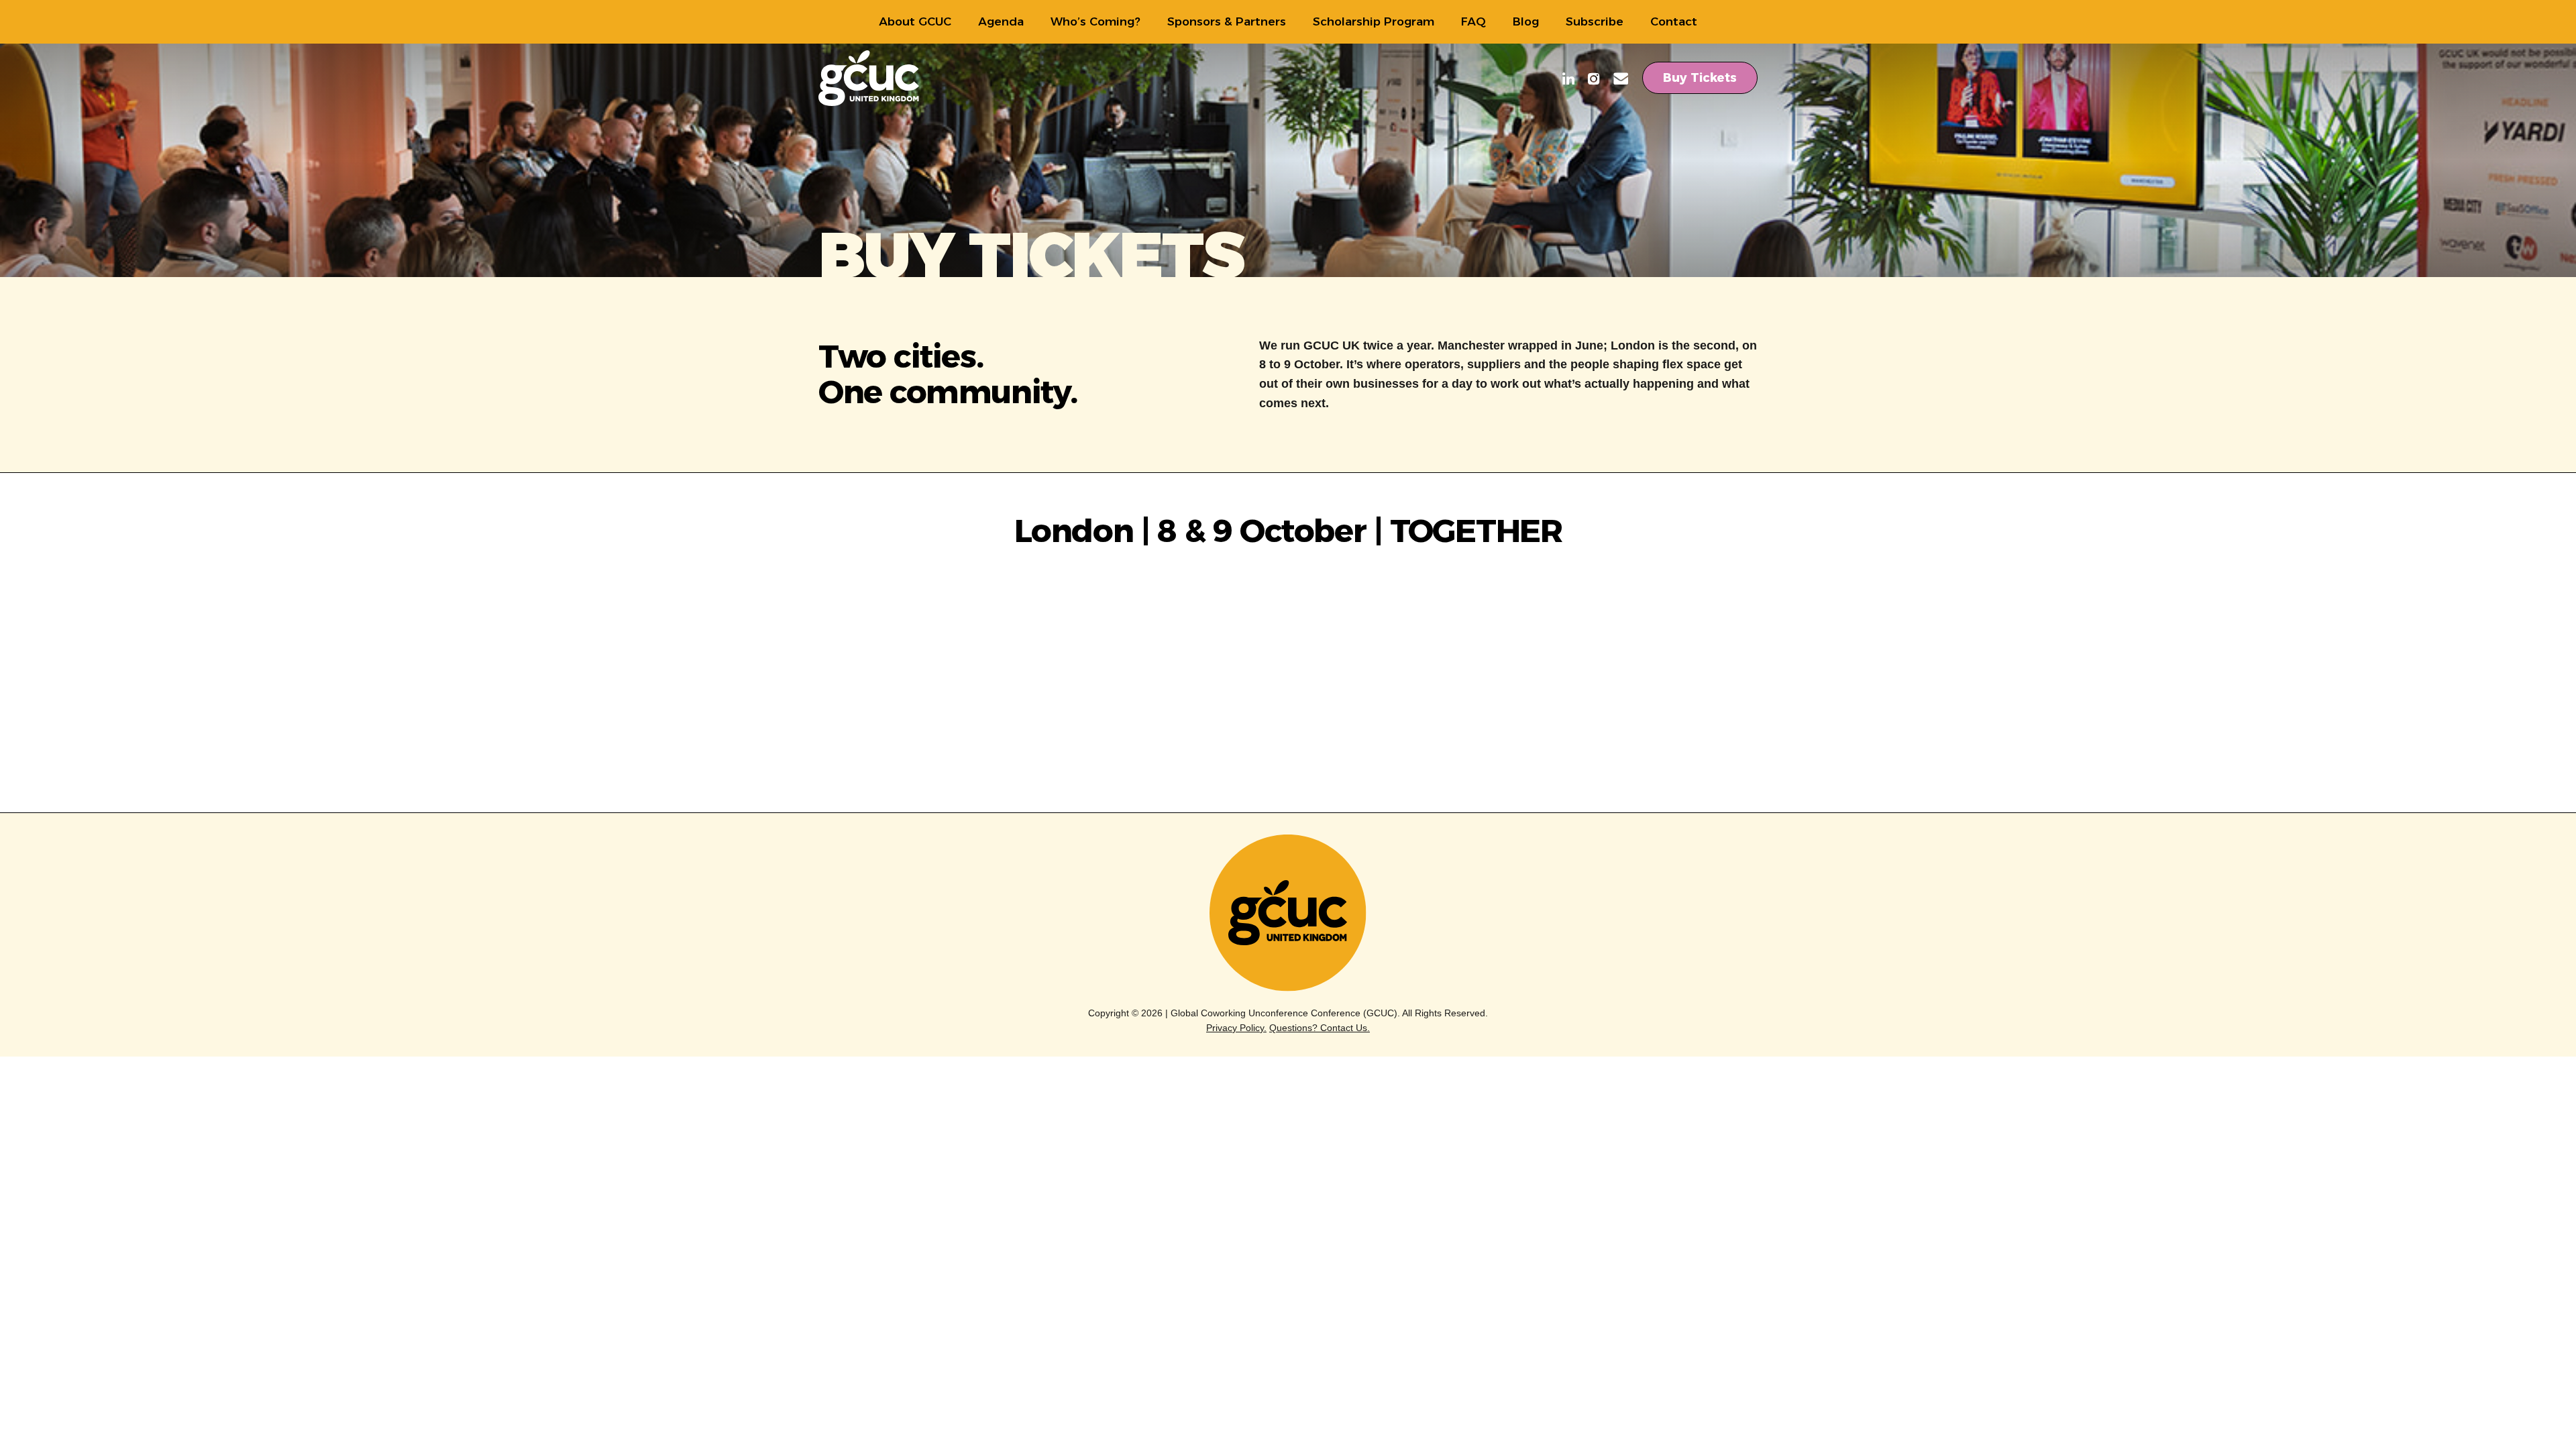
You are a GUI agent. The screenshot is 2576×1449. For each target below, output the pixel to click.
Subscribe (1595, 21)
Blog (1526, 21)
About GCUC (915, 21)
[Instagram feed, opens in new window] (1594, 80)
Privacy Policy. (1236, 1028)
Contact (1674, 21)
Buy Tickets (1700, 78)
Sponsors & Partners (1227, 21)
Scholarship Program (1374, 21)
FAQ (1473, 21)
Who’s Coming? (1095, 21)
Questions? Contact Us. (1320, 1028)
